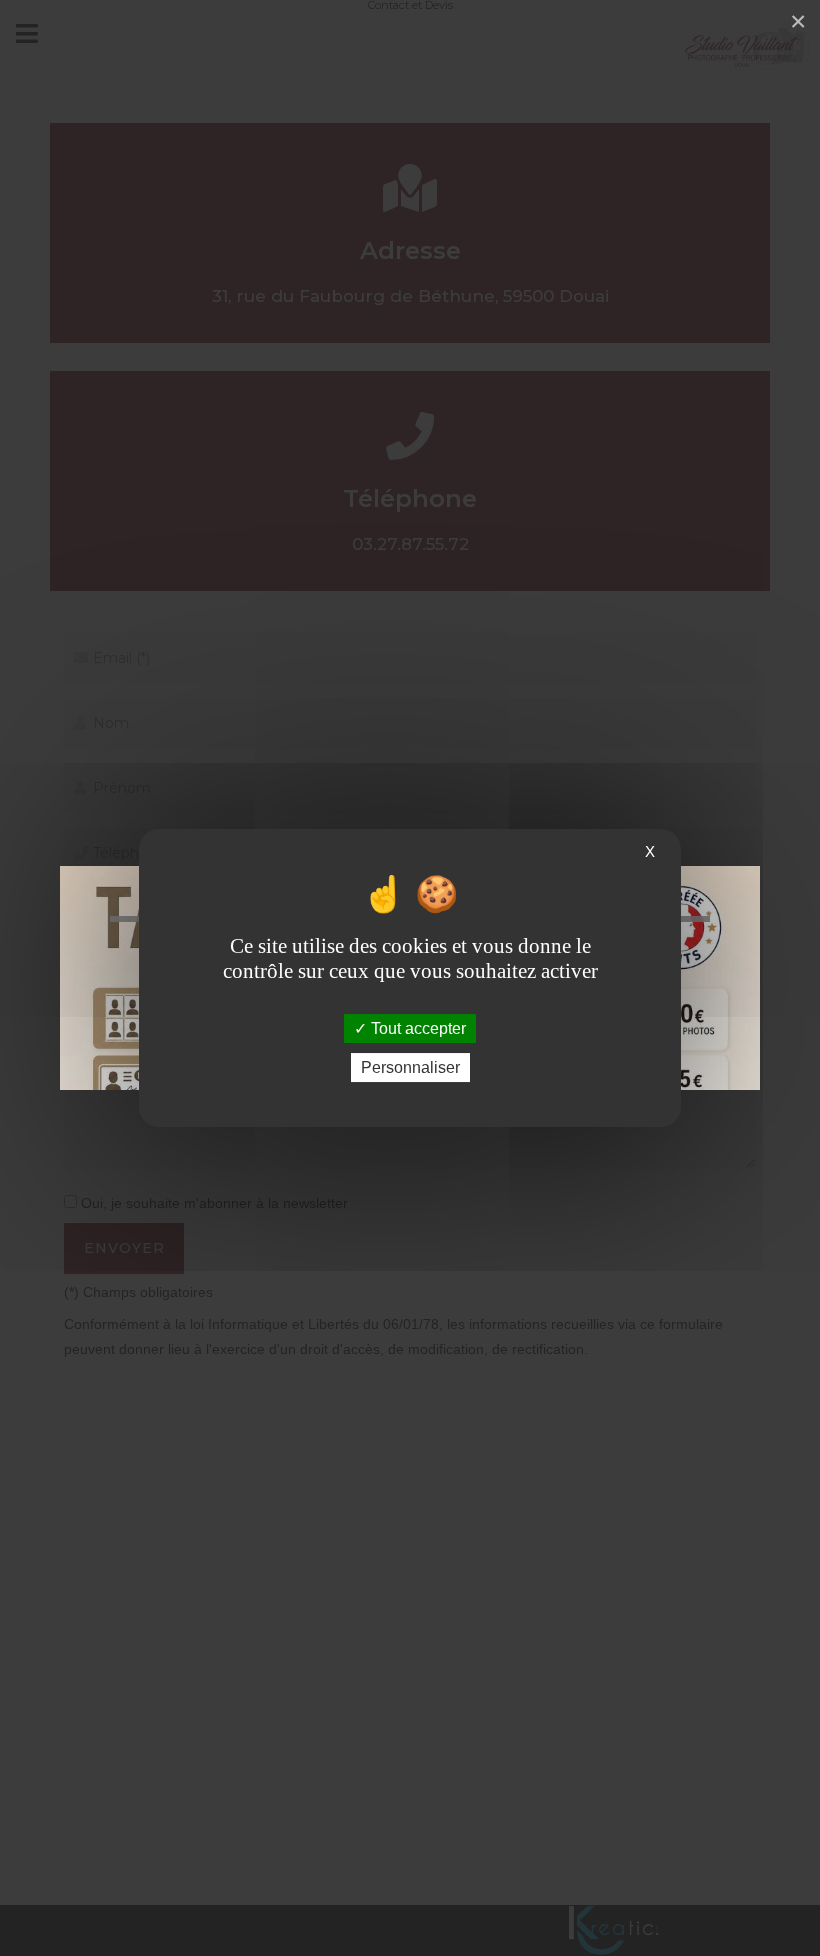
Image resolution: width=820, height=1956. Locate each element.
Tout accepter (416, 1028)
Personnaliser (410, 1067)
